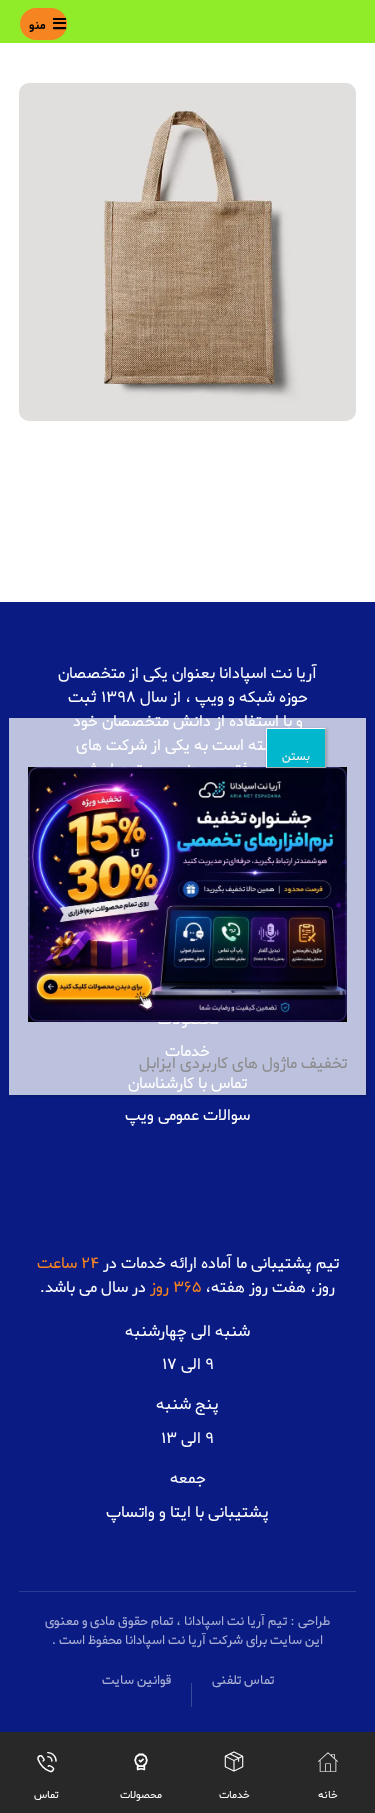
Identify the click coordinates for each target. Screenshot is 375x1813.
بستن (296, 757)
